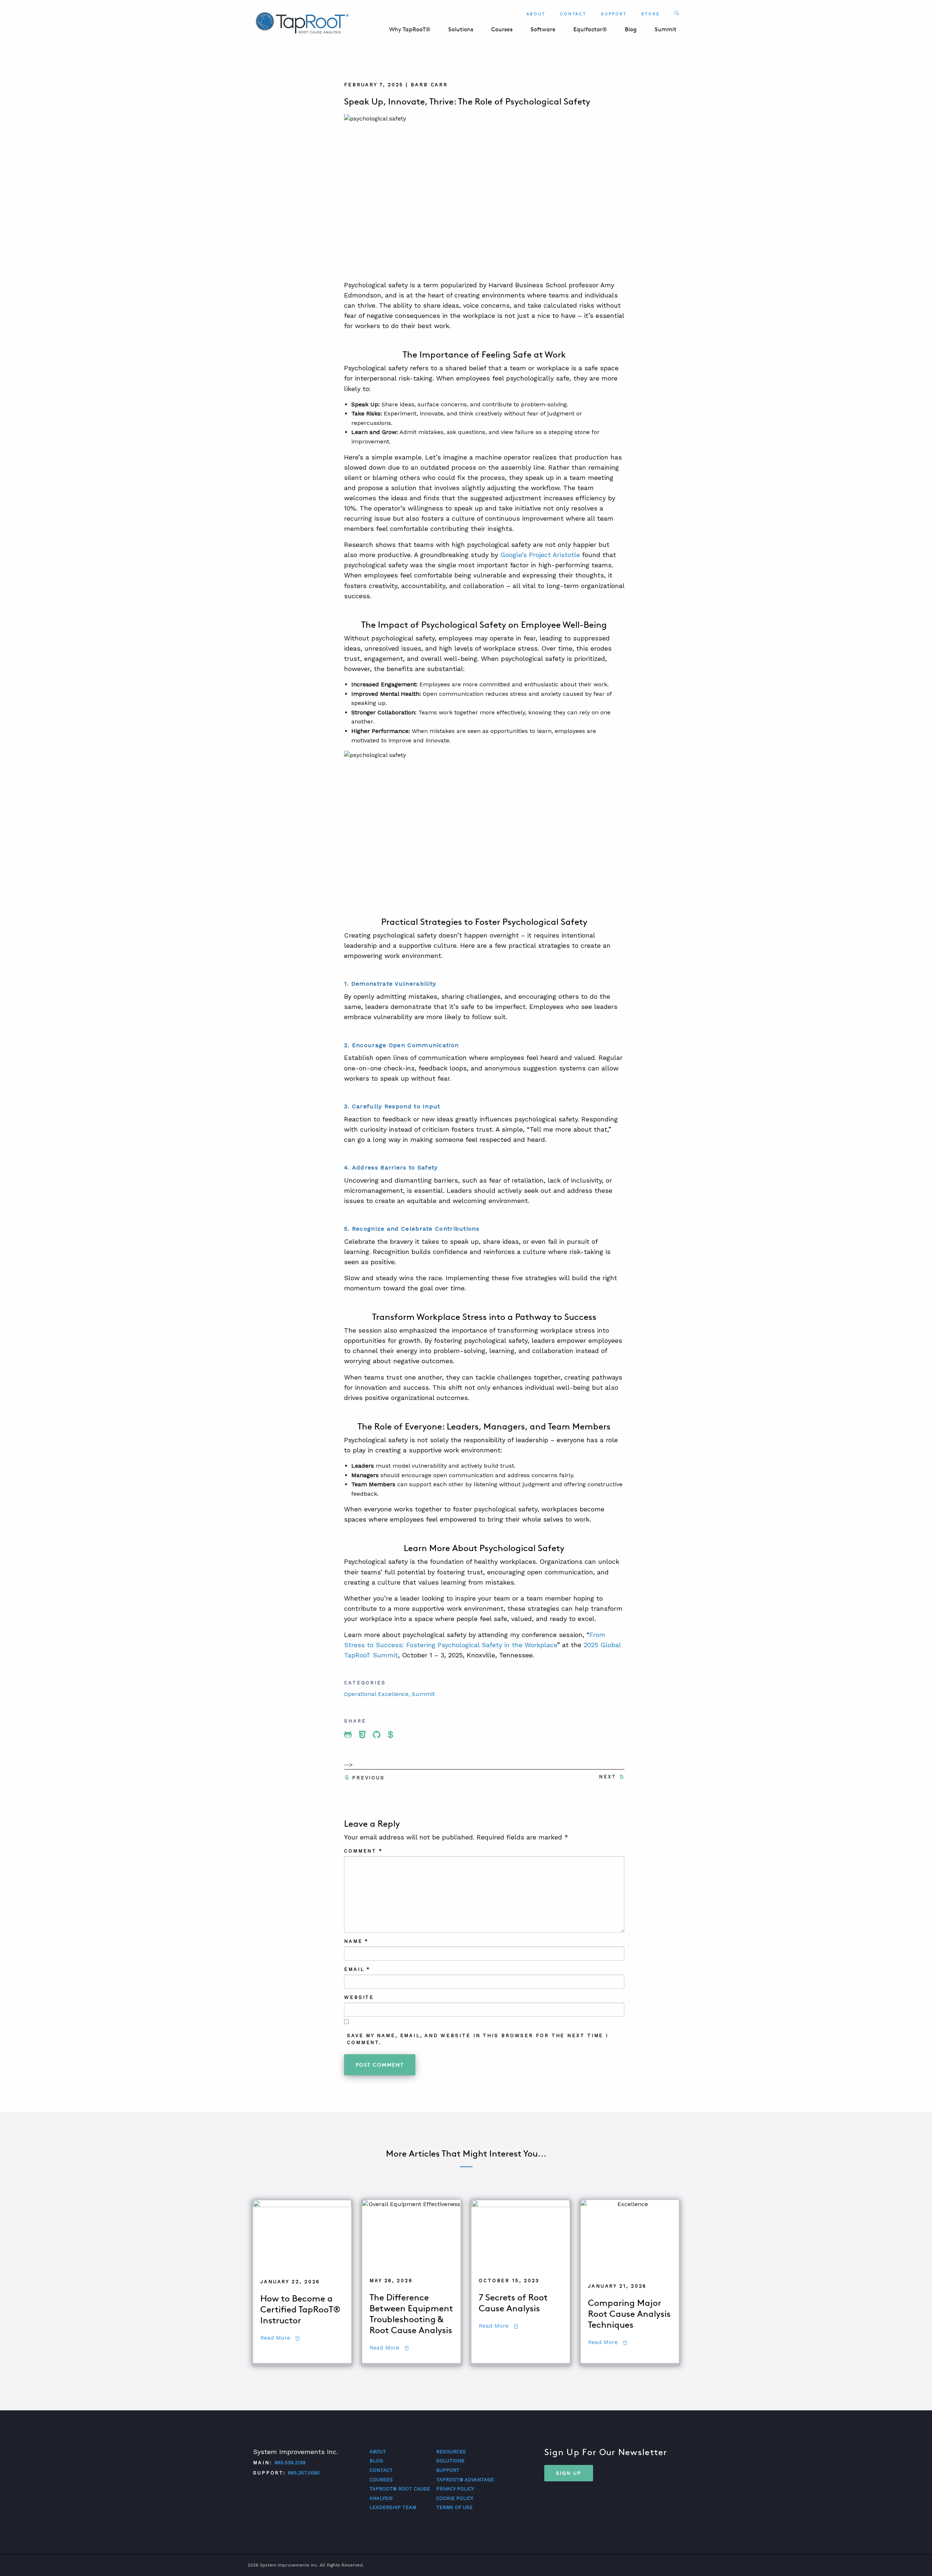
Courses (502, 29)
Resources (451, 2452)
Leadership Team (393, 2507)
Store (651, 14)
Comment (363, 1851)
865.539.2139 (290, 2463)
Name (356, 1941)
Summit (666, 29)
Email (357, 1969)
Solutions (461, 29)
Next (608, 1777)
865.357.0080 (304, 2473)
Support (614, 14)
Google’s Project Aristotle (540, 555)
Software (543, 29)
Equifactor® (590, 29)
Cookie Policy (455, 2498)
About (536, 14)
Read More (280, 2338)
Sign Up (569, 2473)
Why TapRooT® (410, 29)
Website (359, 1997)
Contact (573, 14)
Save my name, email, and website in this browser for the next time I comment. (478, 2039)
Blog (631, 29)
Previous (368, 1778)
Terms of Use (454, 2507)
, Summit (422, 1694)
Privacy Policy (455, 2489)
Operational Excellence (376, 1694)
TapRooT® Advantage (465, 2480)
